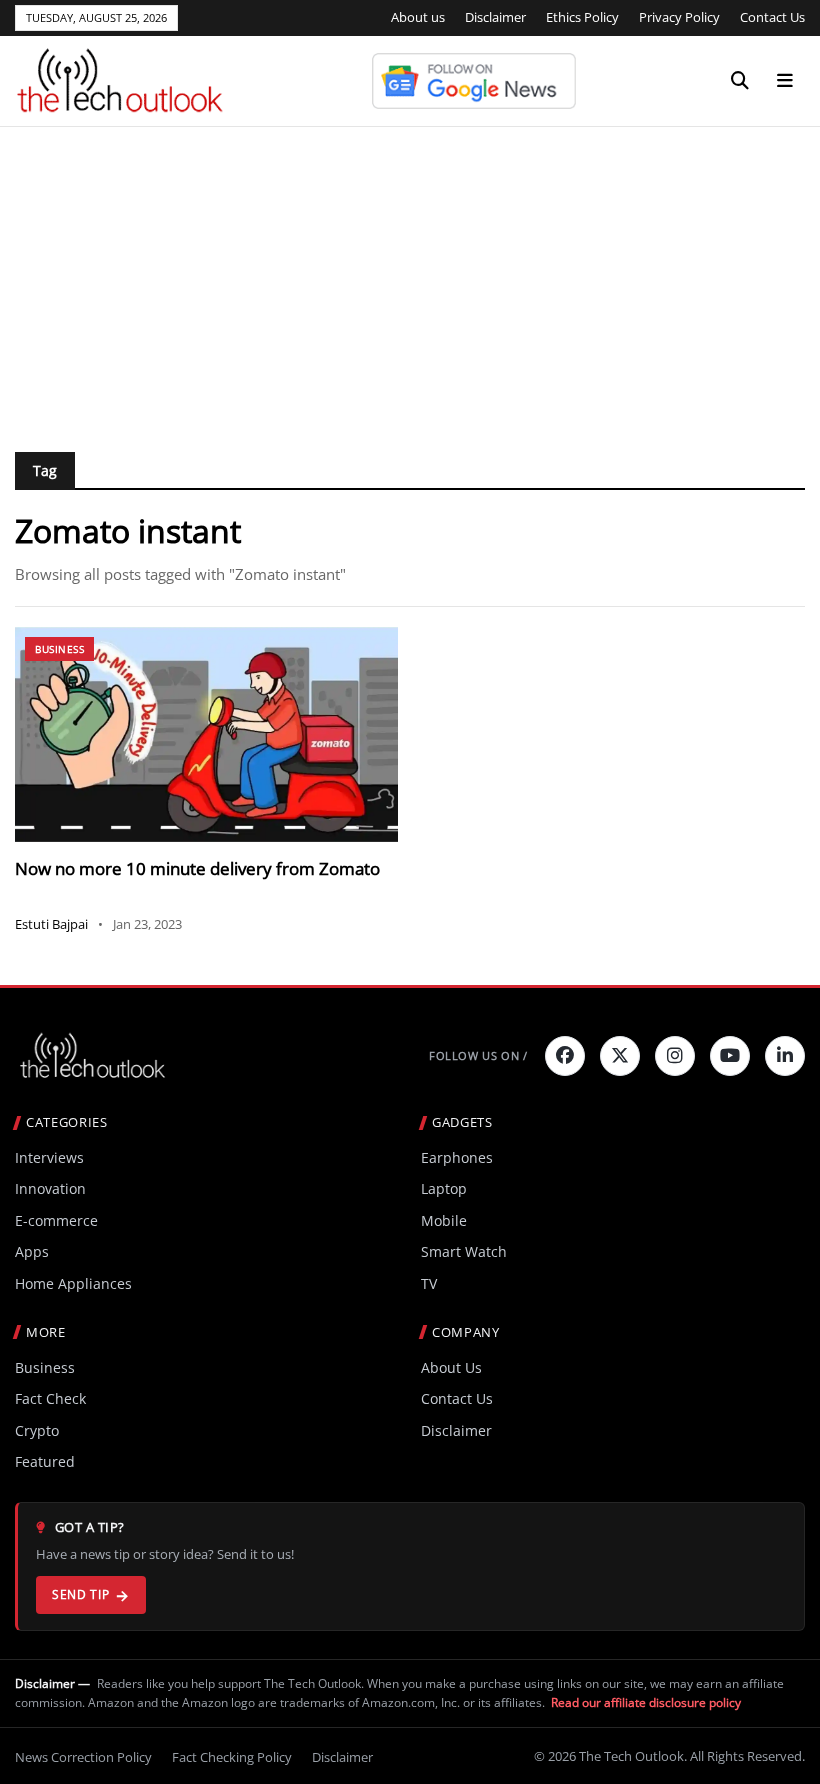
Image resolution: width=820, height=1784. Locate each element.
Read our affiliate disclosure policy (646, 1702)
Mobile (444, 1220)
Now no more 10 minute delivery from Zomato (197, 868)
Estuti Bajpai (51, 924)
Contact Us (772, 17)
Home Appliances (73, 1283)
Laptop (444, 1188)
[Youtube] (730, 1056)
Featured (45, 1461)
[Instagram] (675, 1056)
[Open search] (740, 81)
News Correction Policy (83, 1757)
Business (59, 649)
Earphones (457, 1157)
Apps (32, 1251)
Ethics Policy (582, 17)
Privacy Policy (679, 17)
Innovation (50, 1188)
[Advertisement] (410, 277)
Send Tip (80, 1594)
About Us (451, 1367)
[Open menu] (785, 81)
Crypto (37, 1430)
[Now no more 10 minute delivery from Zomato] (206, 734)
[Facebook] (565, 1056)
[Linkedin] (785, 1056)
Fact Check (50, 1398)
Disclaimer (495, 17)
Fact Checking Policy (232, 1757)
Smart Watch (464, 1251)
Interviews (49, 1157)
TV (429, 1283)
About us (418, 17)
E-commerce (56, 1220)
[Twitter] (620, 1056)
